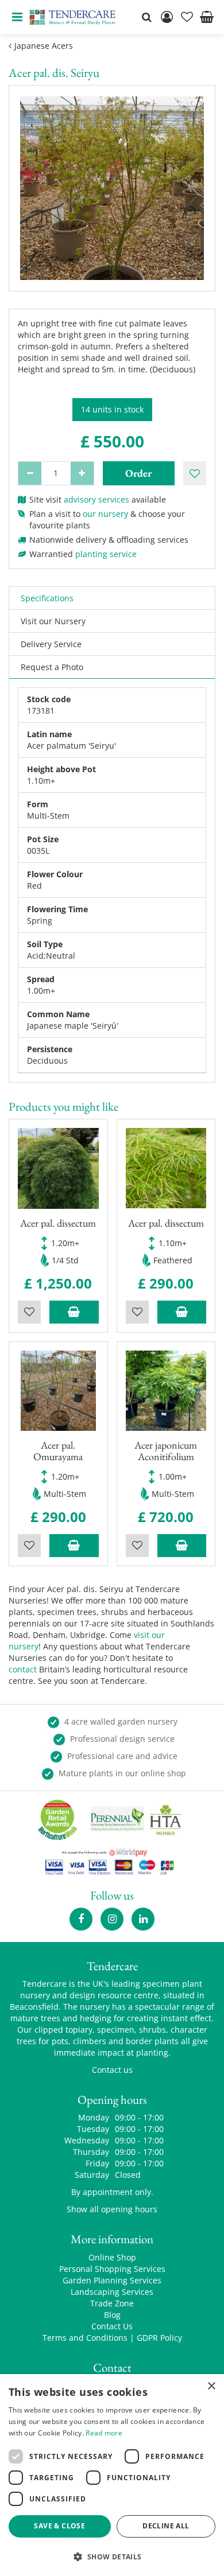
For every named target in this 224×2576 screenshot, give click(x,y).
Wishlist (29, 1312)
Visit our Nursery (53, 621)
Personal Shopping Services (112, 2269)
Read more (104, 2433)
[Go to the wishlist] (187, 17)
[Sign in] (167, 17)
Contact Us (112, 2326)
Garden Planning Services (112, 2280)
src (146, 17)
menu (17, 17)
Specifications (47, 598)
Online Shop (112, 2257)
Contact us (112, 2070)
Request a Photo (52, 667)
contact (23, 1669)
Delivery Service (51, 644)
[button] (112, 2556)
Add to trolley (74, 1312)
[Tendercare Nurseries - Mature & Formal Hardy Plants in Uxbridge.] (73, 17)
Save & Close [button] (59, 2526)
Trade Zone (112, 2303)
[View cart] (207, 17)
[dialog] (112, 2475)
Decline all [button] (166, 2526)
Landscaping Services (112, 2292)
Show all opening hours (112, 2209)
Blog (112, 2315)
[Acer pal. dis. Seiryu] (112, 188)
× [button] (211, 2386)
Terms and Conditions (85, 2338)
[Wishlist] (187, 17)
